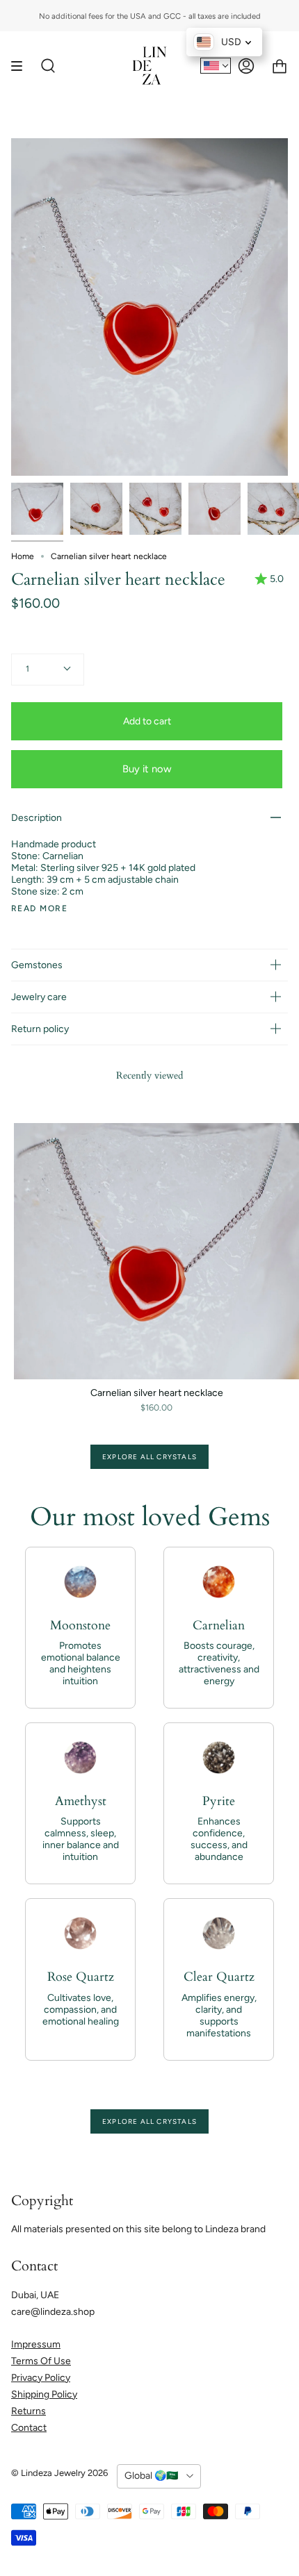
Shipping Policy (44, 2394)
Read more (39, 908)
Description (37, 818)
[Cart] (280, 66)
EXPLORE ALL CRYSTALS (149, 1457)
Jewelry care (39, 997)
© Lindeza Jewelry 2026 (59, 2473)
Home (23, 556)
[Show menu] (22, 66)
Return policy (40, 1029)
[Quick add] (31, 1363)
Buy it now (147, 769)
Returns (29, 2411)
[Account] (246, 66)
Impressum (36, 2344)
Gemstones (37, 965)
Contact (29, 2428)
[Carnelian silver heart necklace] (37, 509)
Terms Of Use (41, 2361)
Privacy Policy (41, 2378)
